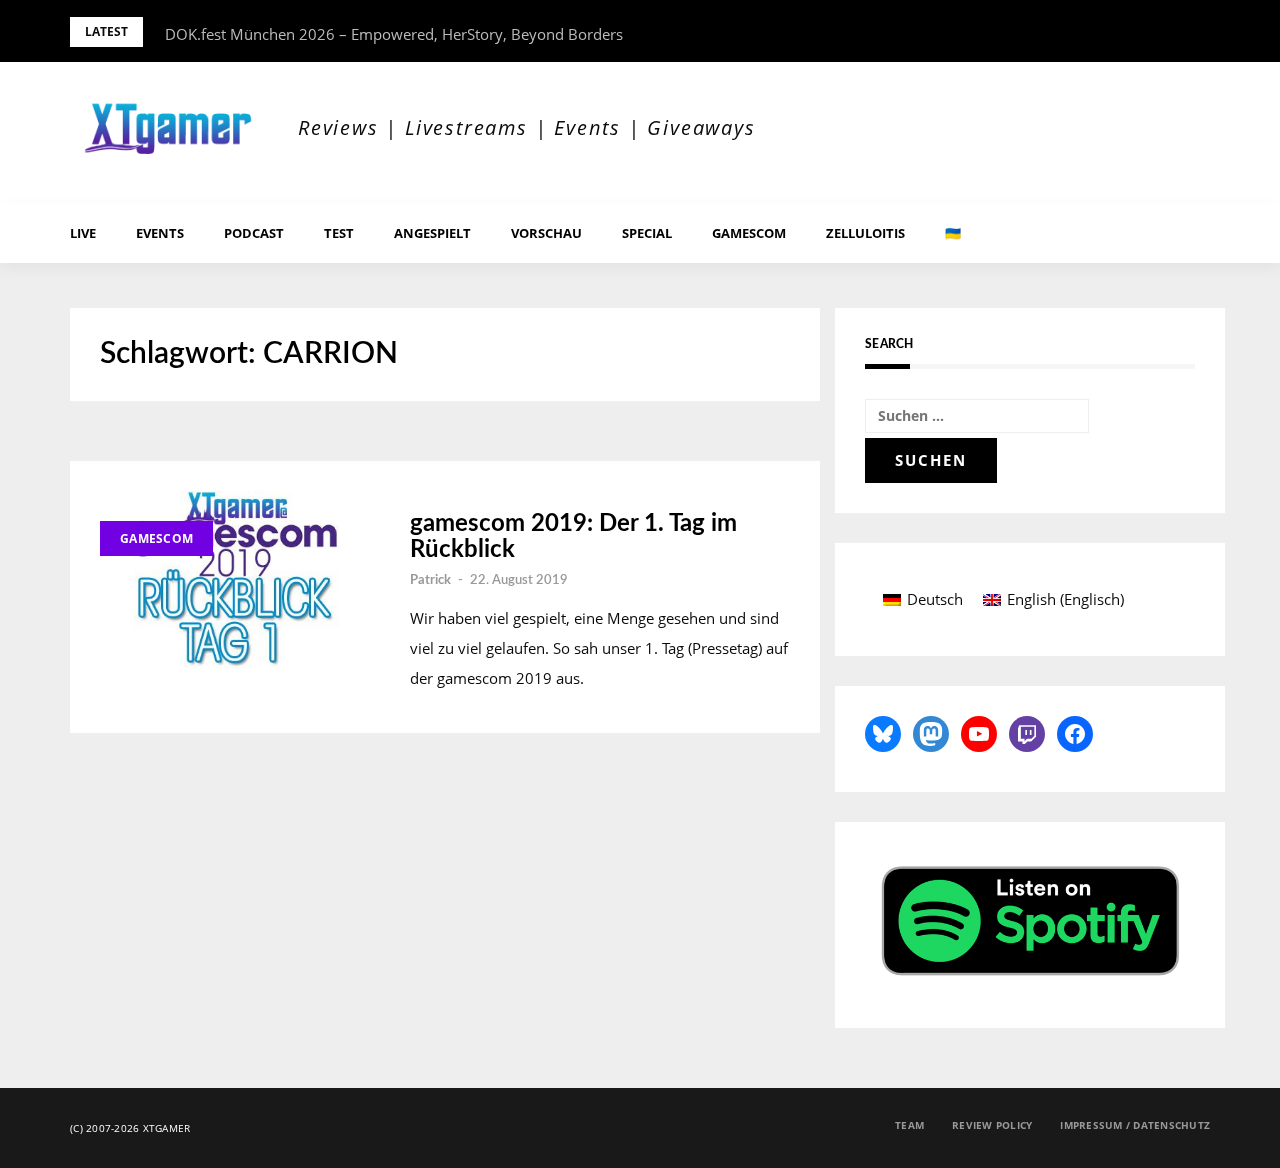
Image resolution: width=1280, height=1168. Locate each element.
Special (647, 233)
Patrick (430, 580)
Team (909, 1125)
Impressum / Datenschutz (1135, 1125)
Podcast (254, 233)
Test (339, 233)
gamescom (749, 233)
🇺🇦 (953, 233)
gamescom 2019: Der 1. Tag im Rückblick (573, 537)
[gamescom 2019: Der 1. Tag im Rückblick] (235, 580)
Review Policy (992, 1125)
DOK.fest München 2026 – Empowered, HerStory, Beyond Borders (394, 34)
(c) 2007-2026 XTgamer (130, 1128)
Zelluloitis (865, 233)
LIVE (83, 233)
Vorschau (546, 233)
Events (160, 233)
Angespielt (432, 233)
